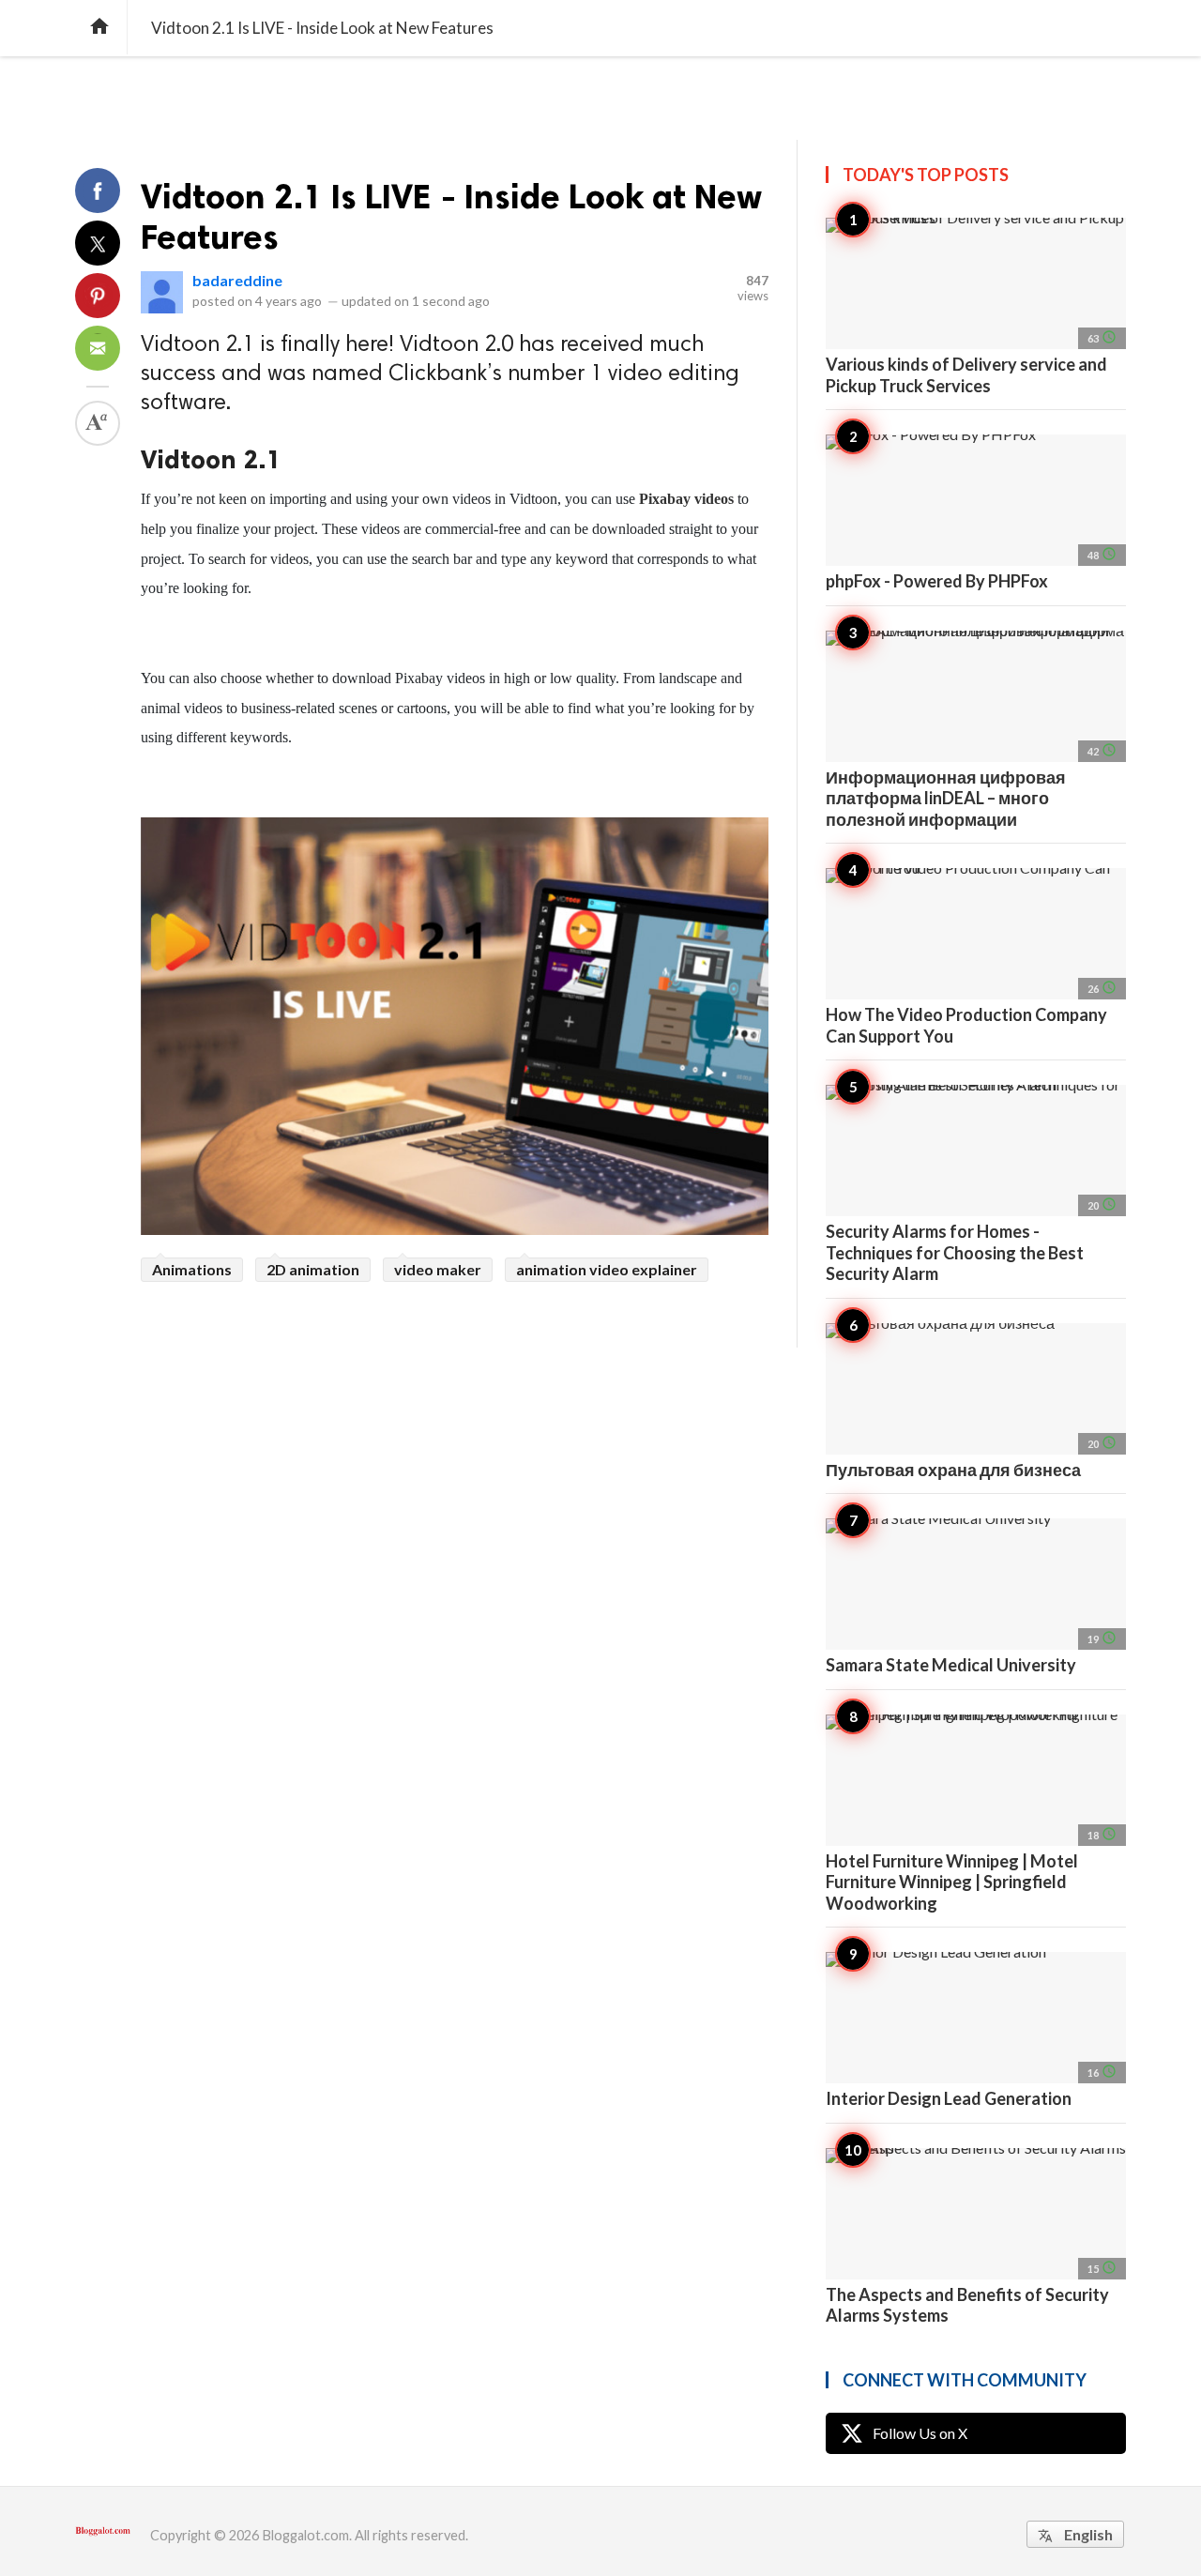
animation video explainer (607, 1269)
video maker (438, 1269)
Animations (192, 1269)
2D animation (313, 1269)
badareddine (237, 280)
